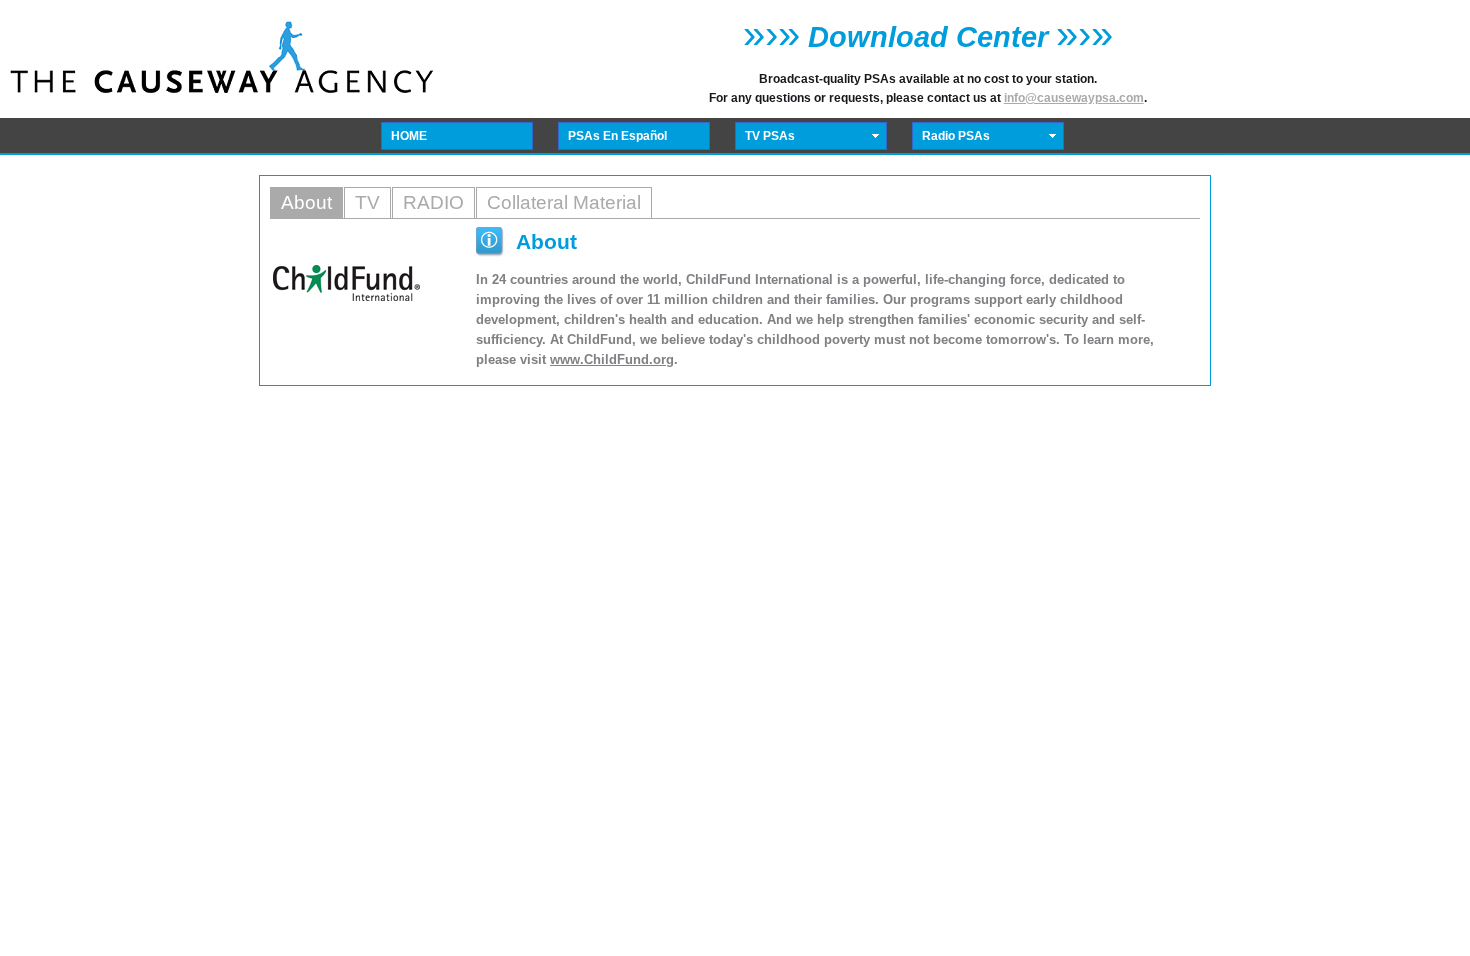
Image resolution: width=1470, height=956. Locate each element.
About (306, 202)
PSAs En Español (617, 136)
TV (367, 202)
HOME (409, 136)
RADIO (433, 202)
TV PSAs (770, 136)
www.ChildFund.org (612, 359)
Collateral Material (564, 202)
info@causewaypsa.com (1074, 98)
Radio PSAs (956, 136)
